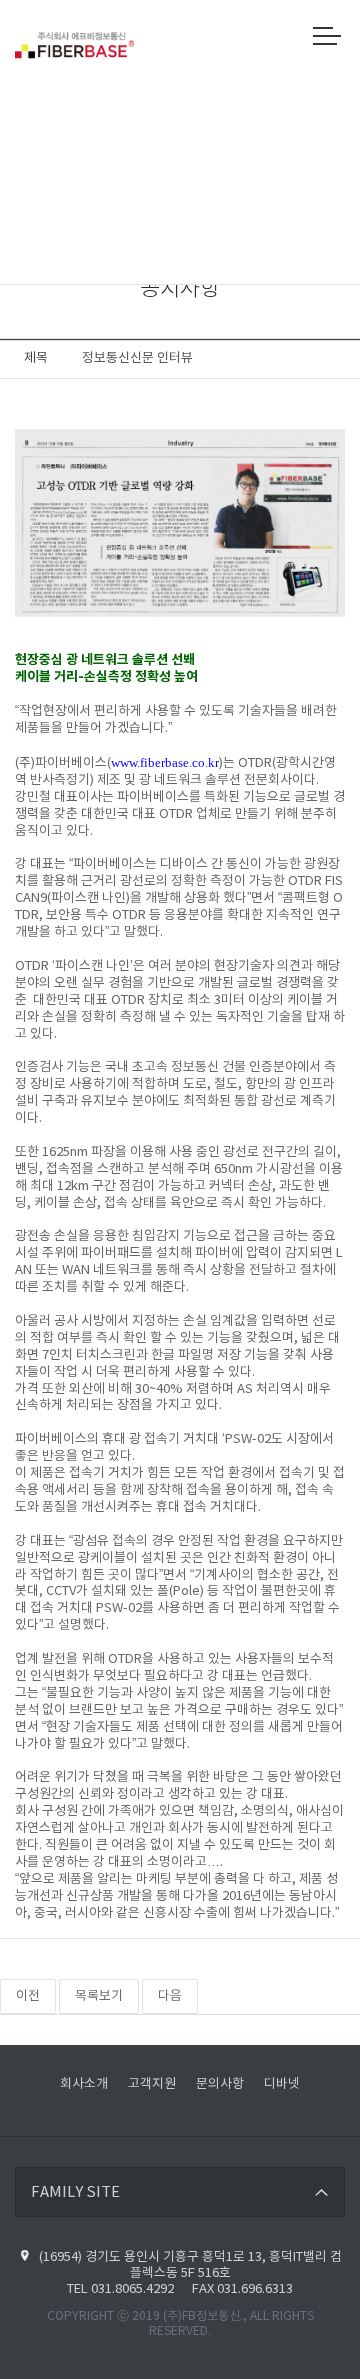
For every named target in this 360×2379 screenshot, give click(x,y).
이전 (28, 1996)
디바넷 (282, 2084)
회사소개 (84, 2084)
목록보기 (99, 1996)
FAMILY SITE (75, 2192)
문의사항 (220, 2084)
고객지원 (152, 2084)
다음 (170, 1996)
